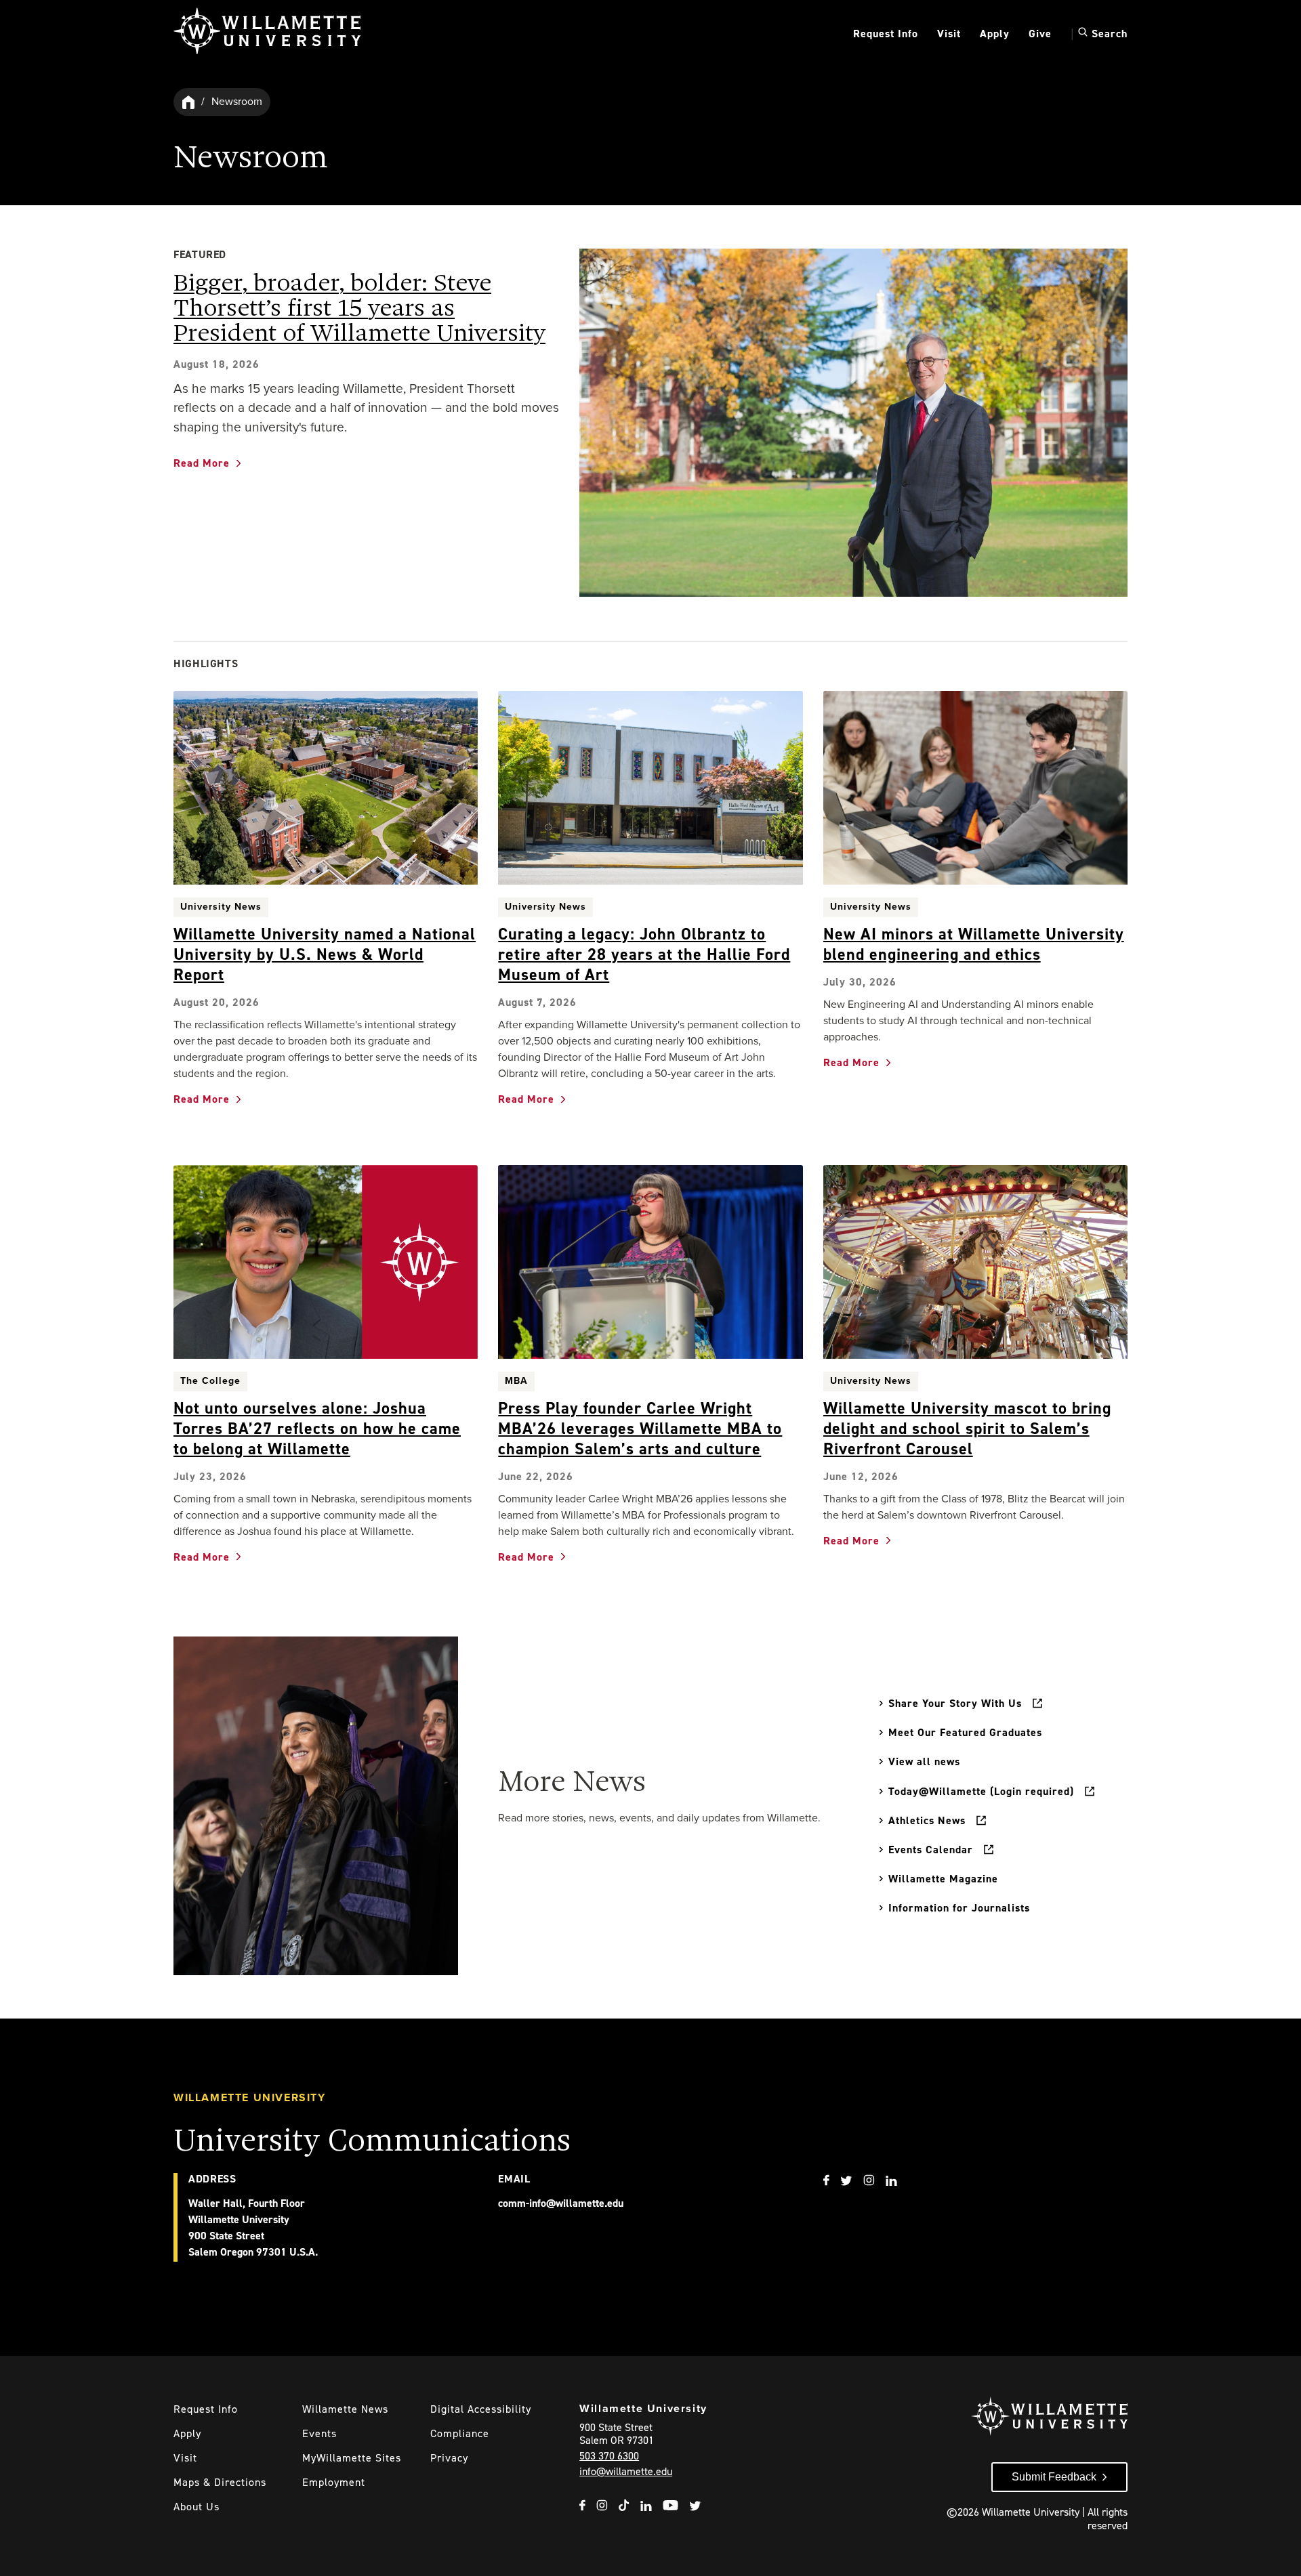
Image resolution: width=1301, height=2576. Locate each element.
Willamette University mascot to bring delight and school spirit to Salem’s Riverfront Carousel (967, 1429)
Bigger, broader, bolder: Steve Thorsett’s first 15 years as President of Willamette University (359, 309)
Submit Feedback (1054, 2477)
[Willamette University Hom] (189, 102)
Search (1108, 33)
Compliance (460, 2433)
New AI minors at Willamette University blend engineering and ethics (974, 944)
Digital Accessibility (481, 2409)
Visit (949, 34)
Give (1040, 34)
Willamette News (345, 2409)
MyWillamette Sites (352, 2458)
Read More (202, 463)
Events (319, 2433)
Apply (995, 34)
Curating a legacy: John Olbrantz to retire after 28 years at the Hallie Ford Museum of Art (644, 954)
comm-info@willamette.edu (561, 2203)
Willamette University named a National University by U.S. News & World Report (325, 954)
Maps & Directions (220, 2482)
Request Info (886, 34)
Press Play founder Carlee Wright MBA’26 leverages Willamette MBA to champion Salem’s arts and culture (640, 1429)
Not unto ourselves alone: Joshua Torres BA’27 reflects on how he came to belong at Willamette (317, 1429)
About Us (197, 2507)
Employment (334, 2482)
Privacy (449, 2458)
